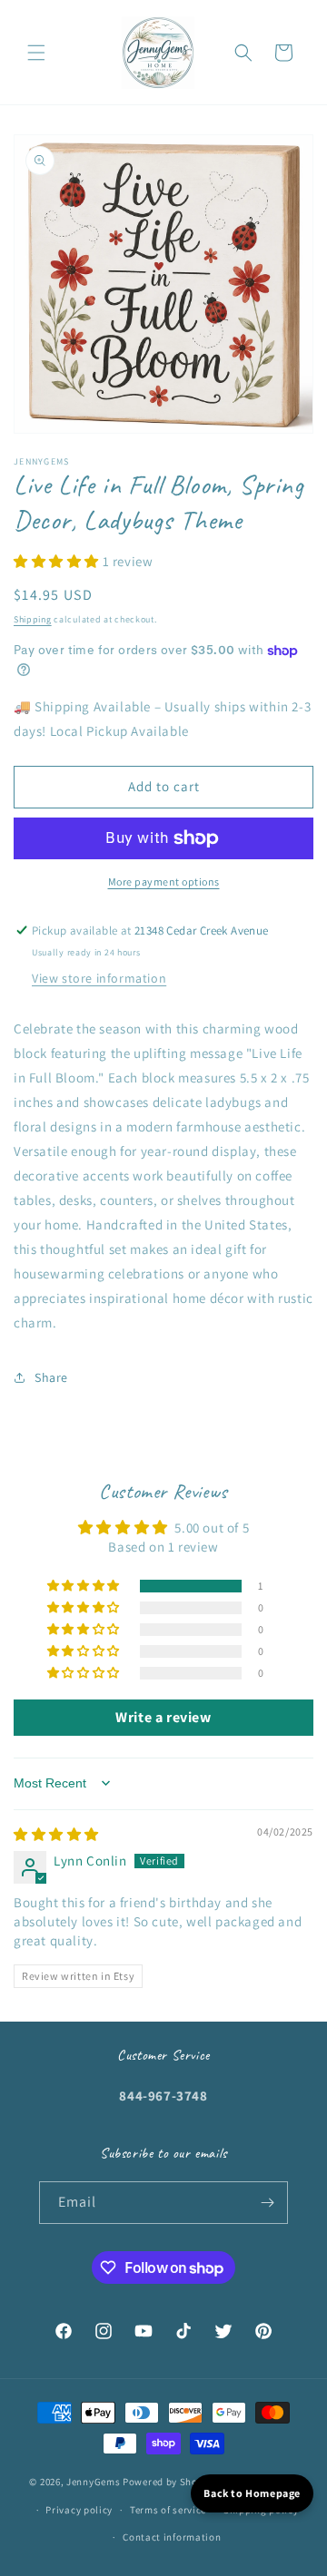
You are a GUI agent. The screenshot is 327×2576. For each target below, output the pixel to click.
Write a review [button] (163, 1717)
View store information (99, 978)
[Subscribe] (267, 2203)
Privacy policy (79, 2510)
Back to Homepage (252, 2493)
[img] (56, 1834)
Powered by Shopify (169, 2482)
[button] (36, 53)
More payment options (164, 882)
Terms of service (168, 2510)
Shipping (33, 619)
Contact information (172, 2537)
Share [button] (51, 1377)
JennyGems (93, 2482)
